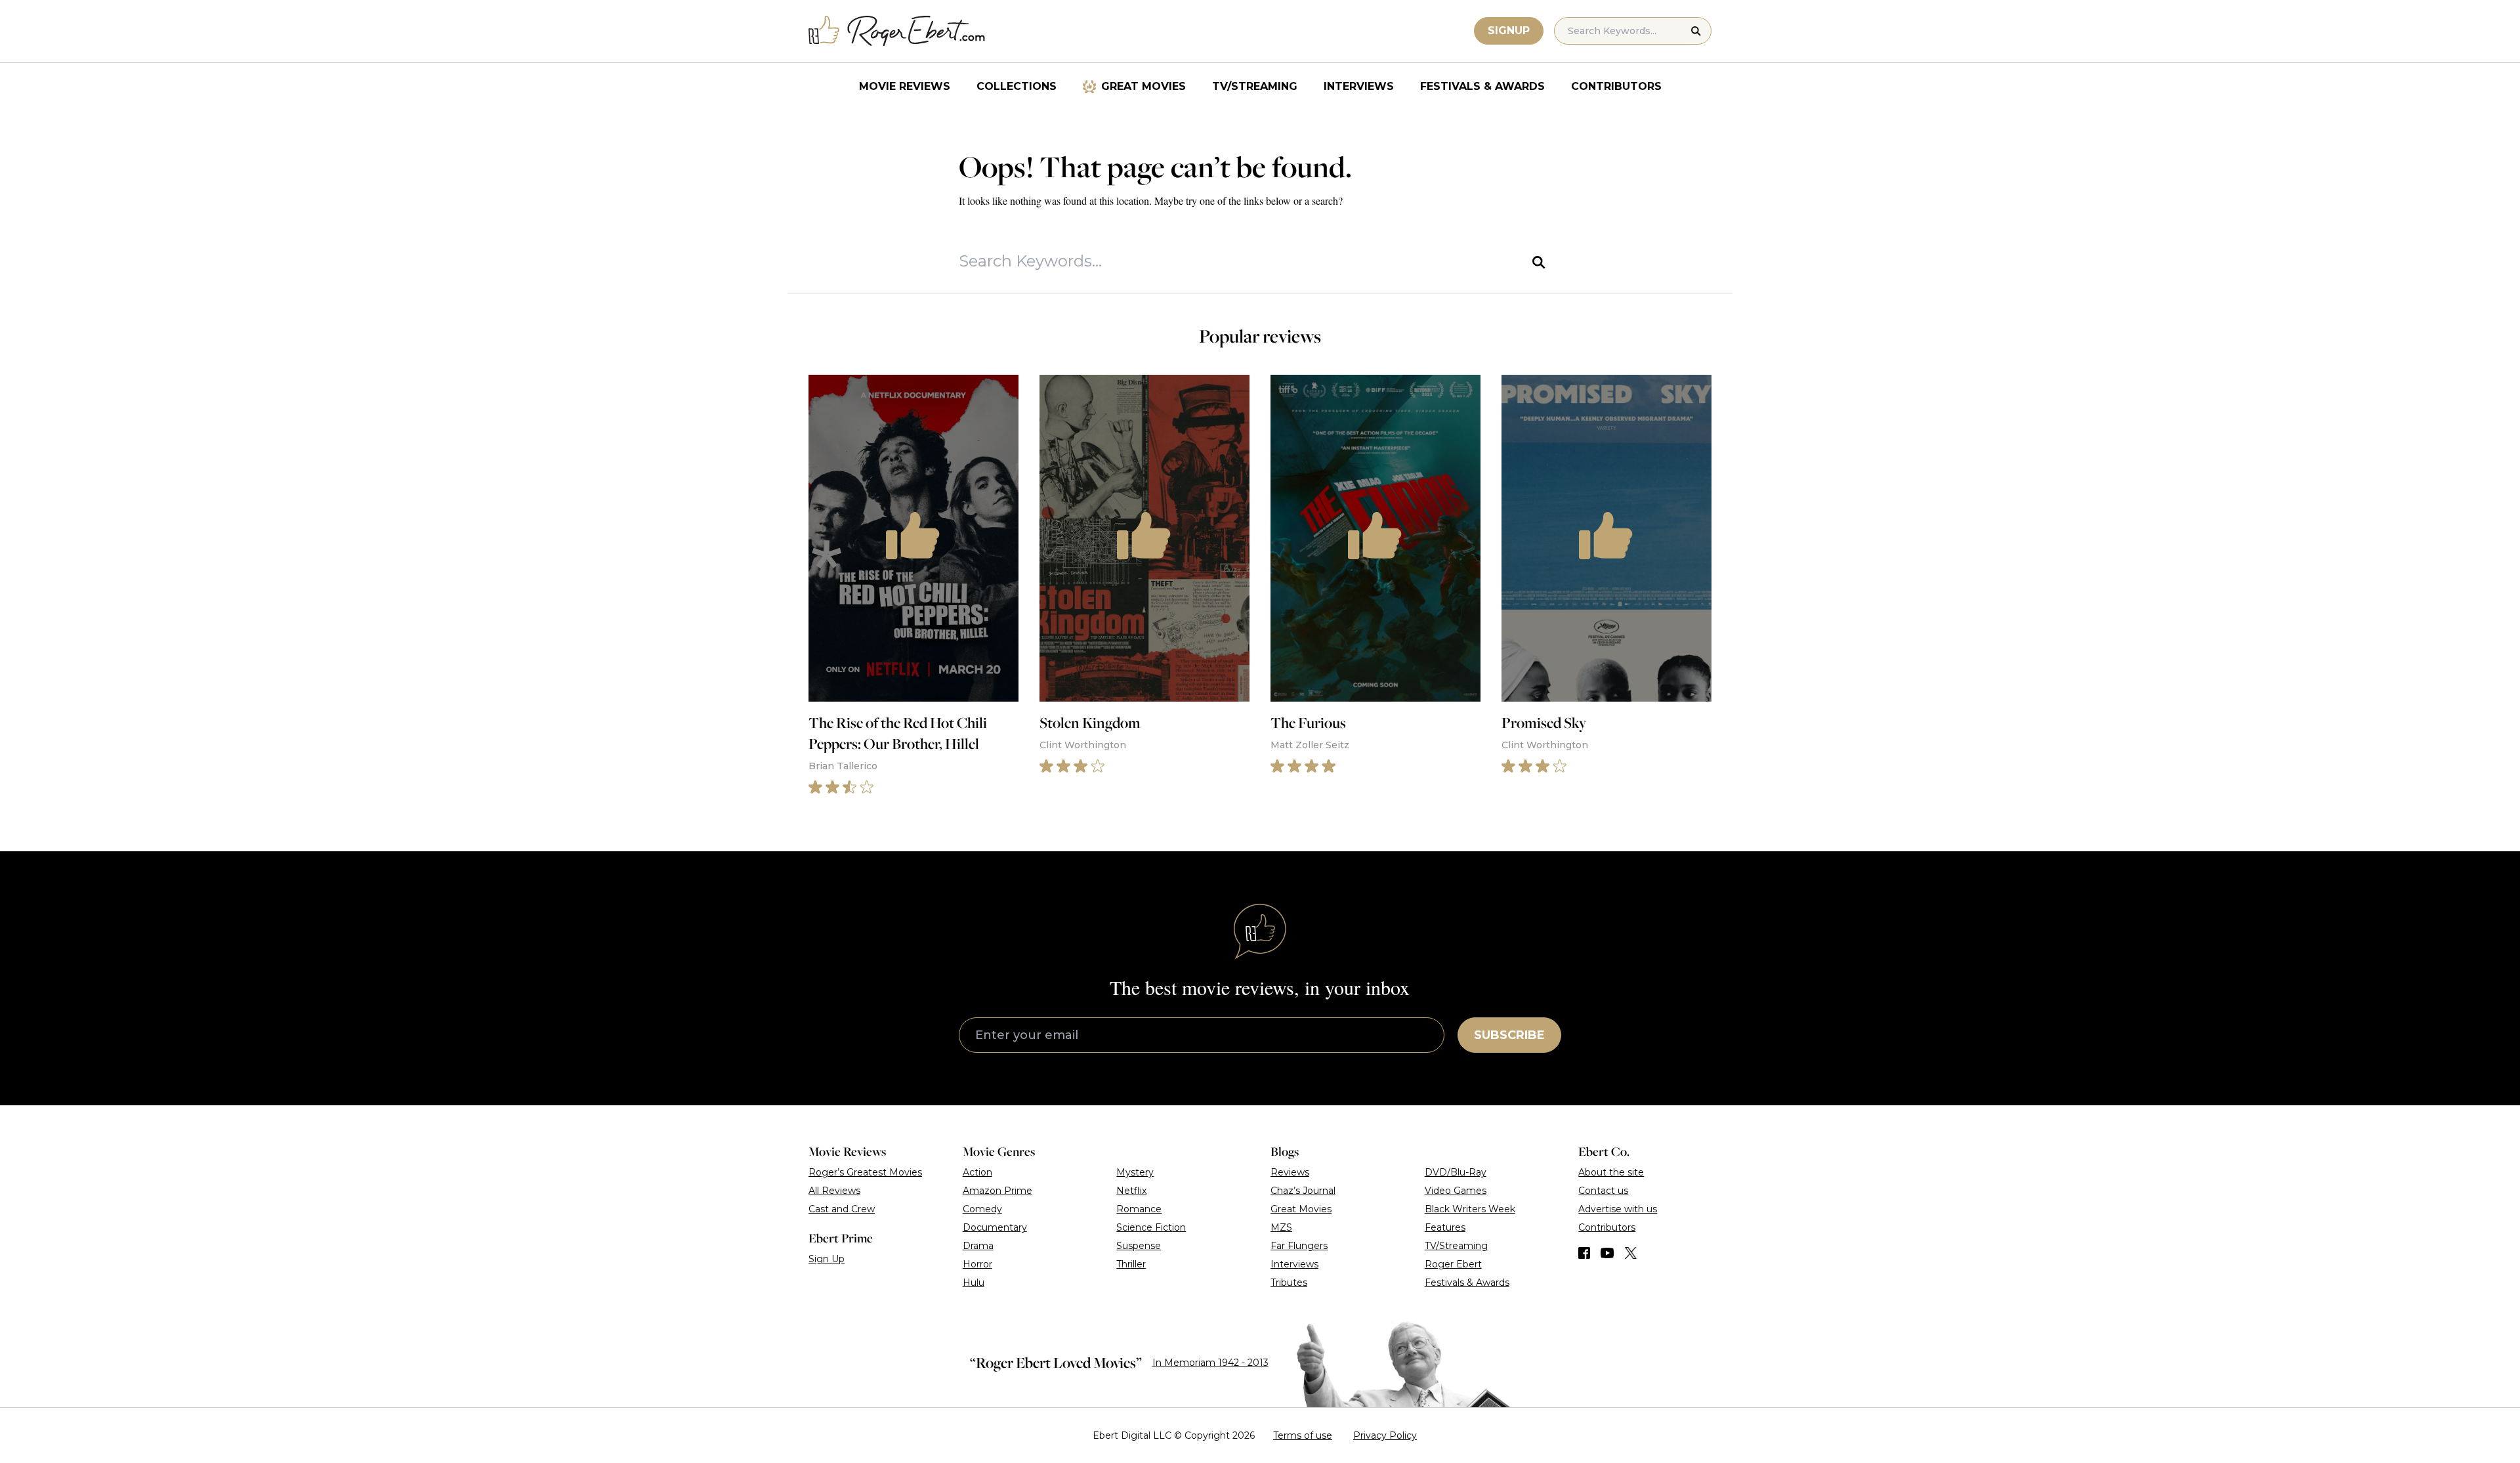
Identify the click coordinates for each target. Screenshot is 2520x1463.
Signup (1509, 31)
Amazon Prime (997, 1191)
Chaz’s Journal (1303, 1191)
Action (977, 1172)
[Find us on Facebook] (1584, 1253)
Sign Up (827, 1259)
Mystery (1135, 1172)
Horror (977, 1264)
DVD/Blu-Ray (1456, 1172)
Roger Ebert (1453, 1264)
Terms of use (1303, 1435)
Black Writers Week (1470, 1209)
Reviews (1290, 1172)
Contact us (1603, 1191)
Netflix (1131, 1191)
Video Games (1456, 1191)
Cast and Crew (842, 1209)
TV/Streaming (1255, 86)
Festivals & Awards (1482, 86)
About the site (1611, 1172)
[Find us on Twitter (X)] (1631, 1253)
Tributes (1289, 1283)
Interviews (1359, 86)
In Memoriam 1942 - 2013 (1210, 1363)
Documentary (995, 1227)
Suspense (1139, 1246)
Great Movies (1144, 86)
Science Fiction (1151, 1227)
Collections (1017, 86)
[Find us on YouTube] (1607, 1253)
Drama (978, 1246)
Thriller (1131, 1264)
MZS (1281, 1227)
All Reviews (834, 1191)
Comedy (982, 1209)
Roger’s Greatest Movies (865, 1172)
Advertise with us (1618, 1209)
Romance (1139, 1209)
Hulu (974, 1283)
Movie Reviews (905, 86)
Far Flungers (1299, 1246)
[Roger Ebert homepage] (897, 31)
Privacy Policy (1385, 1435)
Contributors (1616, 86)
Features (1445, 1227)
